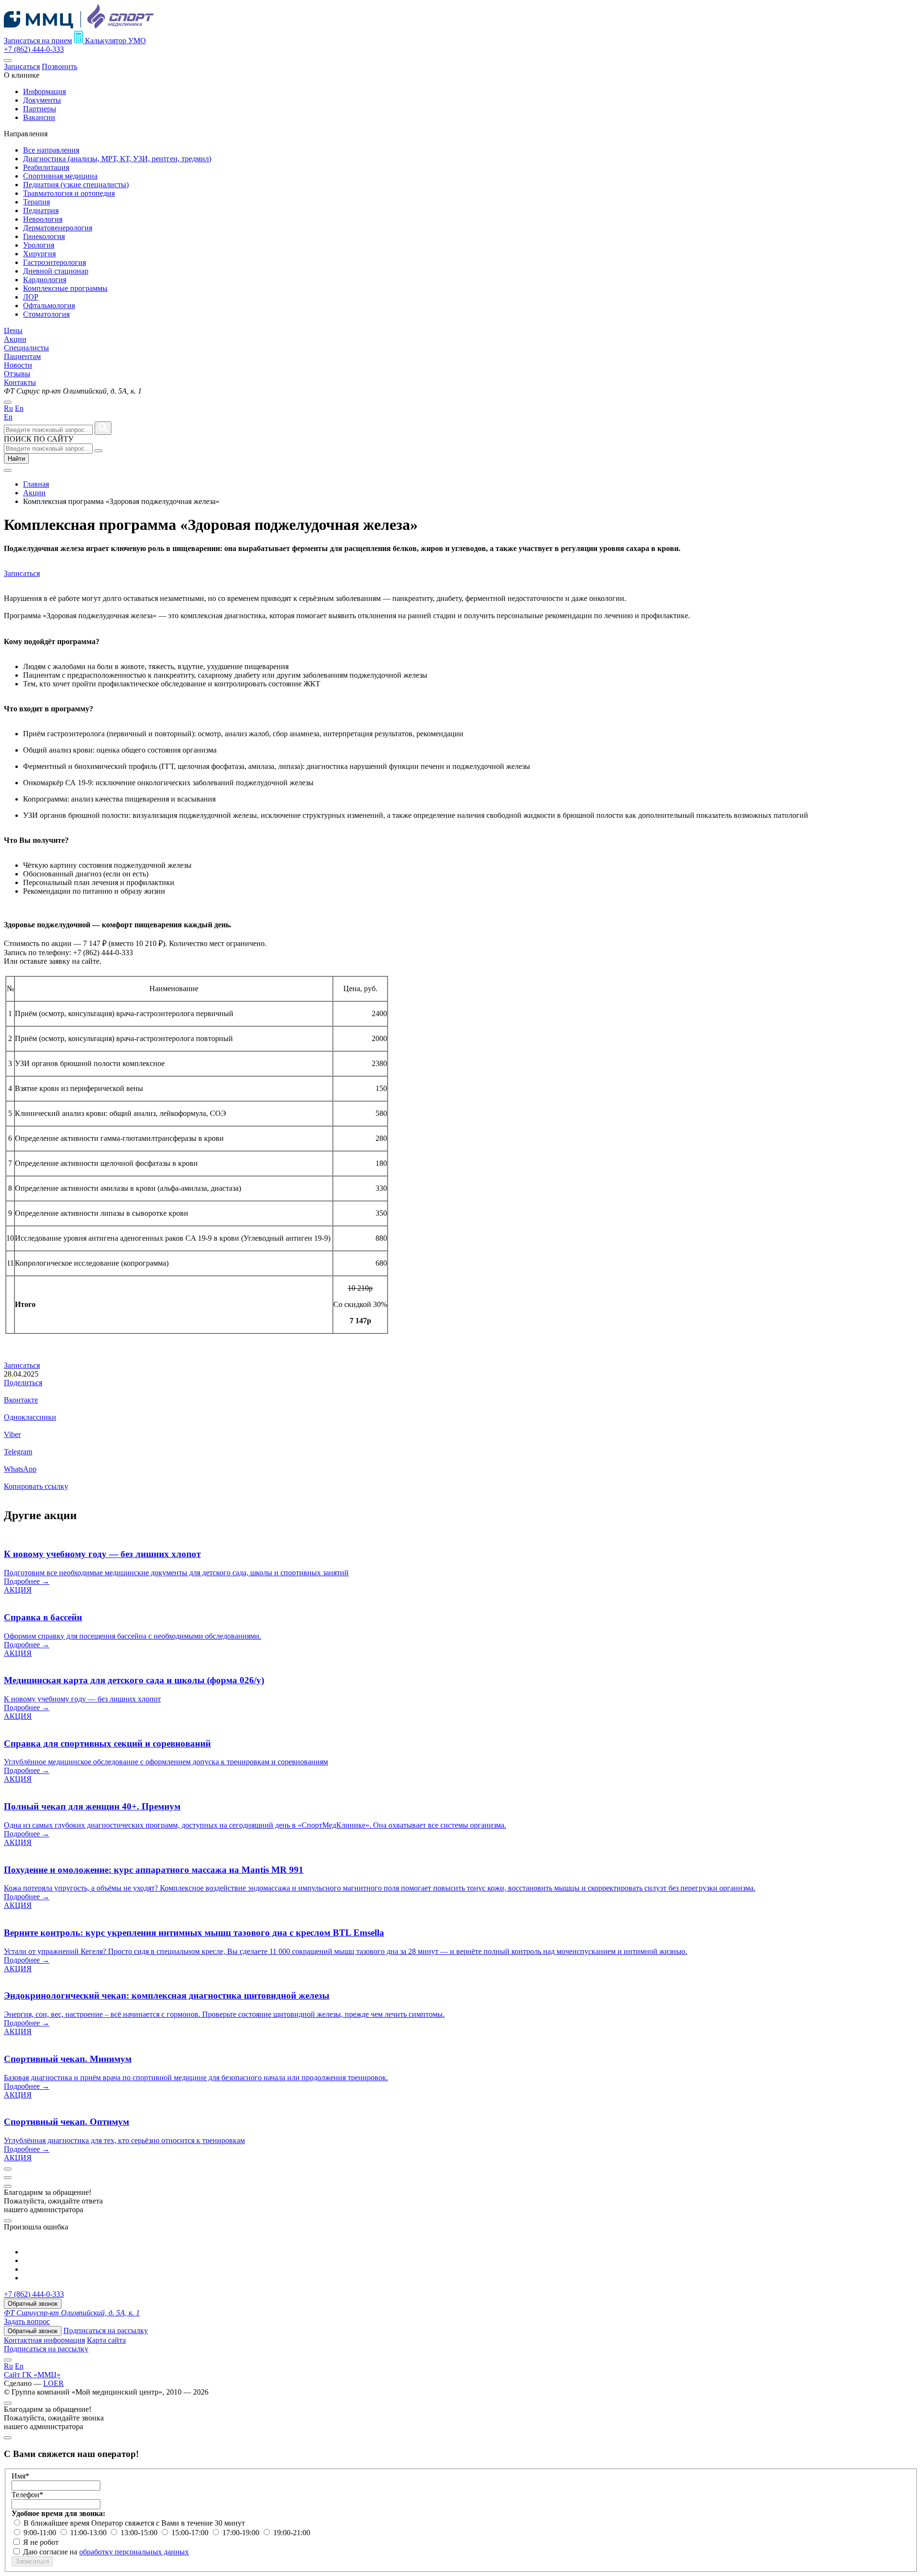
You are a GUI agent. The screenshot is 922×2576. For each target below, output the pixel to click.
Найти (16, 459)
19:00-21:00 (292, 2533)
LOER (54, 2383)
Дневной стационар (56, 271)
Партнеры (40, 109)
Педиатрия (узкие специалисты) (76, 185)
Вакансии (39, 117)
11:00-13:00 (89, 2533)
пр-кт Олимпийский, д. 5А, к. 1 (72, 2313)
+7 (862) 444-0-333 (34, 49)
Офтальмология (49, 306)
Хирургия (39, 254)
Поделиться (23, 1383)
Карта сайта (106, 2340)
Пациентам (22, 356)
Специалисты (26, 348)
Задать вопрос (27, 2321)
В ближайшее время (57, 2523)
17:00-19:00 (242, 2533)
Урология (39, 245)
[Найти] (103, 428)
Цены (13, 330)
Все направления (51, 150)
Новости (18, 365)
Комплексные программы (65, 288)
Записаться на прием (38, 41)
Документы (42, 100)
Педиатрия (41, 210)
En (19, 408)
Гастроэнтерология (55, 262)
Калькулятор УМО (115, 41)
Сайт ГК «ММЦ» (32, 2375)
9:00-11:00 (41, 2533)
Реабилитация (46, 167)
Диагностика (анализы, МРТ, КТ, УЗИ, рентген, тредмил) (117, 159)
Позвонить (60, 66)
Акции (15, 339)
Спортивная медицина (60, 176)
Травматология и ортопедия (69, 193)
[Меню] (8, 60)
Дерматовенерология (58, 228)
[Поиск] (98, 451)
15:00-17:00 (191, 2533)
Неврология (43, 219)
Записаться (22, 66)
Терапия (36, 202)
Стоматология (46, 314)
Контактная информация (44, 2340)
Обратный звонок (33, 2304)
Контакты (20, 382)
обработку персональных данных (134, 2552)
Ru (8, 408)
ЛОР (31, 297)
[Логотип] (79, 26)
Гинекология (44, 236)
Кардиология (45, 280)
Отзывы (17, 374)
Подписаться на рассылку (106, 2330)
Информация (44, 91)
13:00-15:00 (140, 2533)
